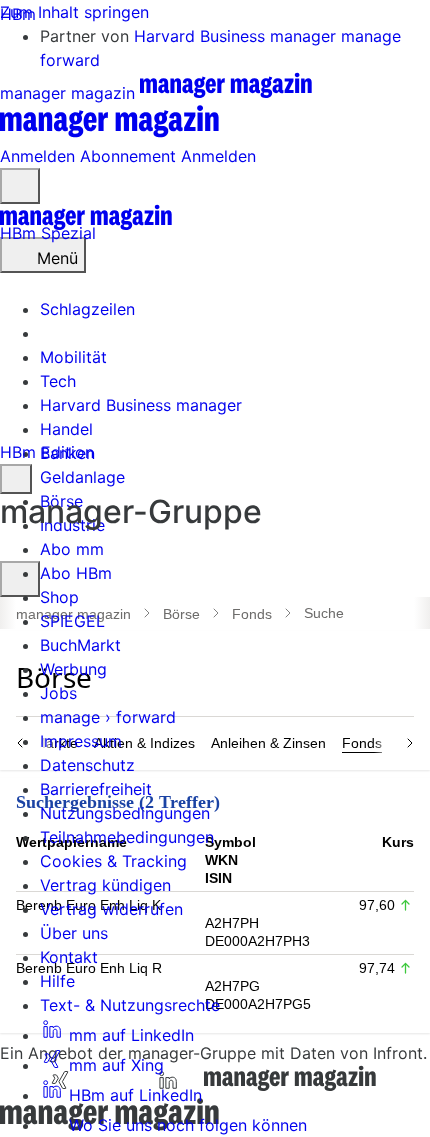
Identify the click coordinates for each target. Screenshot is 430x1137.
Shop (59, 597)
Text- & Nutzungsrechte (130, 1005)
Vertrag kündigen (105, 885)
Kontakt (69, 957)
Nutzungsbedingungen (125, 813)
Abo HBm (76, 573)
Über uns (74, 933)
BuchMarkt (80, 645)
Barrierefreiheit (96, 789)
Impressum (81, 741)
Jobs (58, 693)
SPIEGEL (72, 621)
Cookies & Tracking (113, 861)
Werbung (73, 669)
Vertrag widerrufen (111, 909)
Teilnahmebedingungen (127, 837)
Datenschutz (87, 765)
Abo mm (72, 549)
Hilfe (57, 981)
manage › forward (108, 717)
